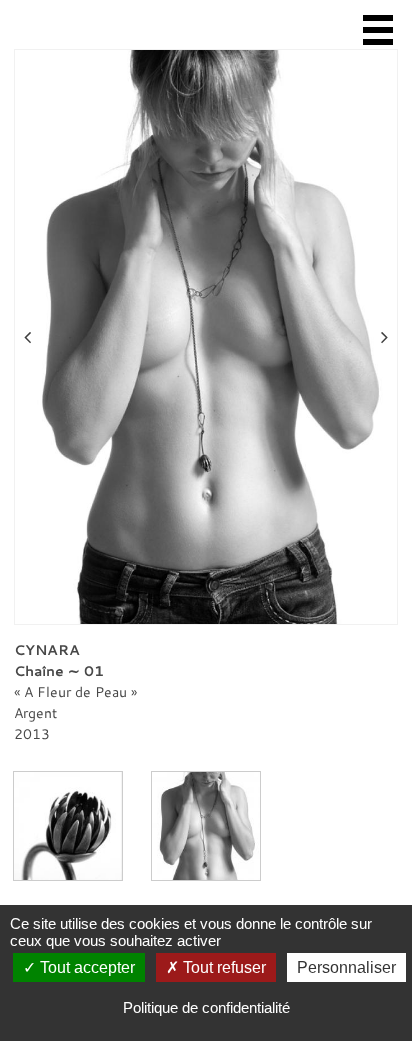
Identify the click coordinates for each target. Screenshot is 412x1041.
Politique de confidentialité (206, 1007)
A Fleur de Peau (75, 691)
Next (384, 337)
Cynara (47, 649)
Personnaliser (346, 967)
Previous (28, 337)
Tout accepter (85, 967)
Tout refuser (222, 967)
